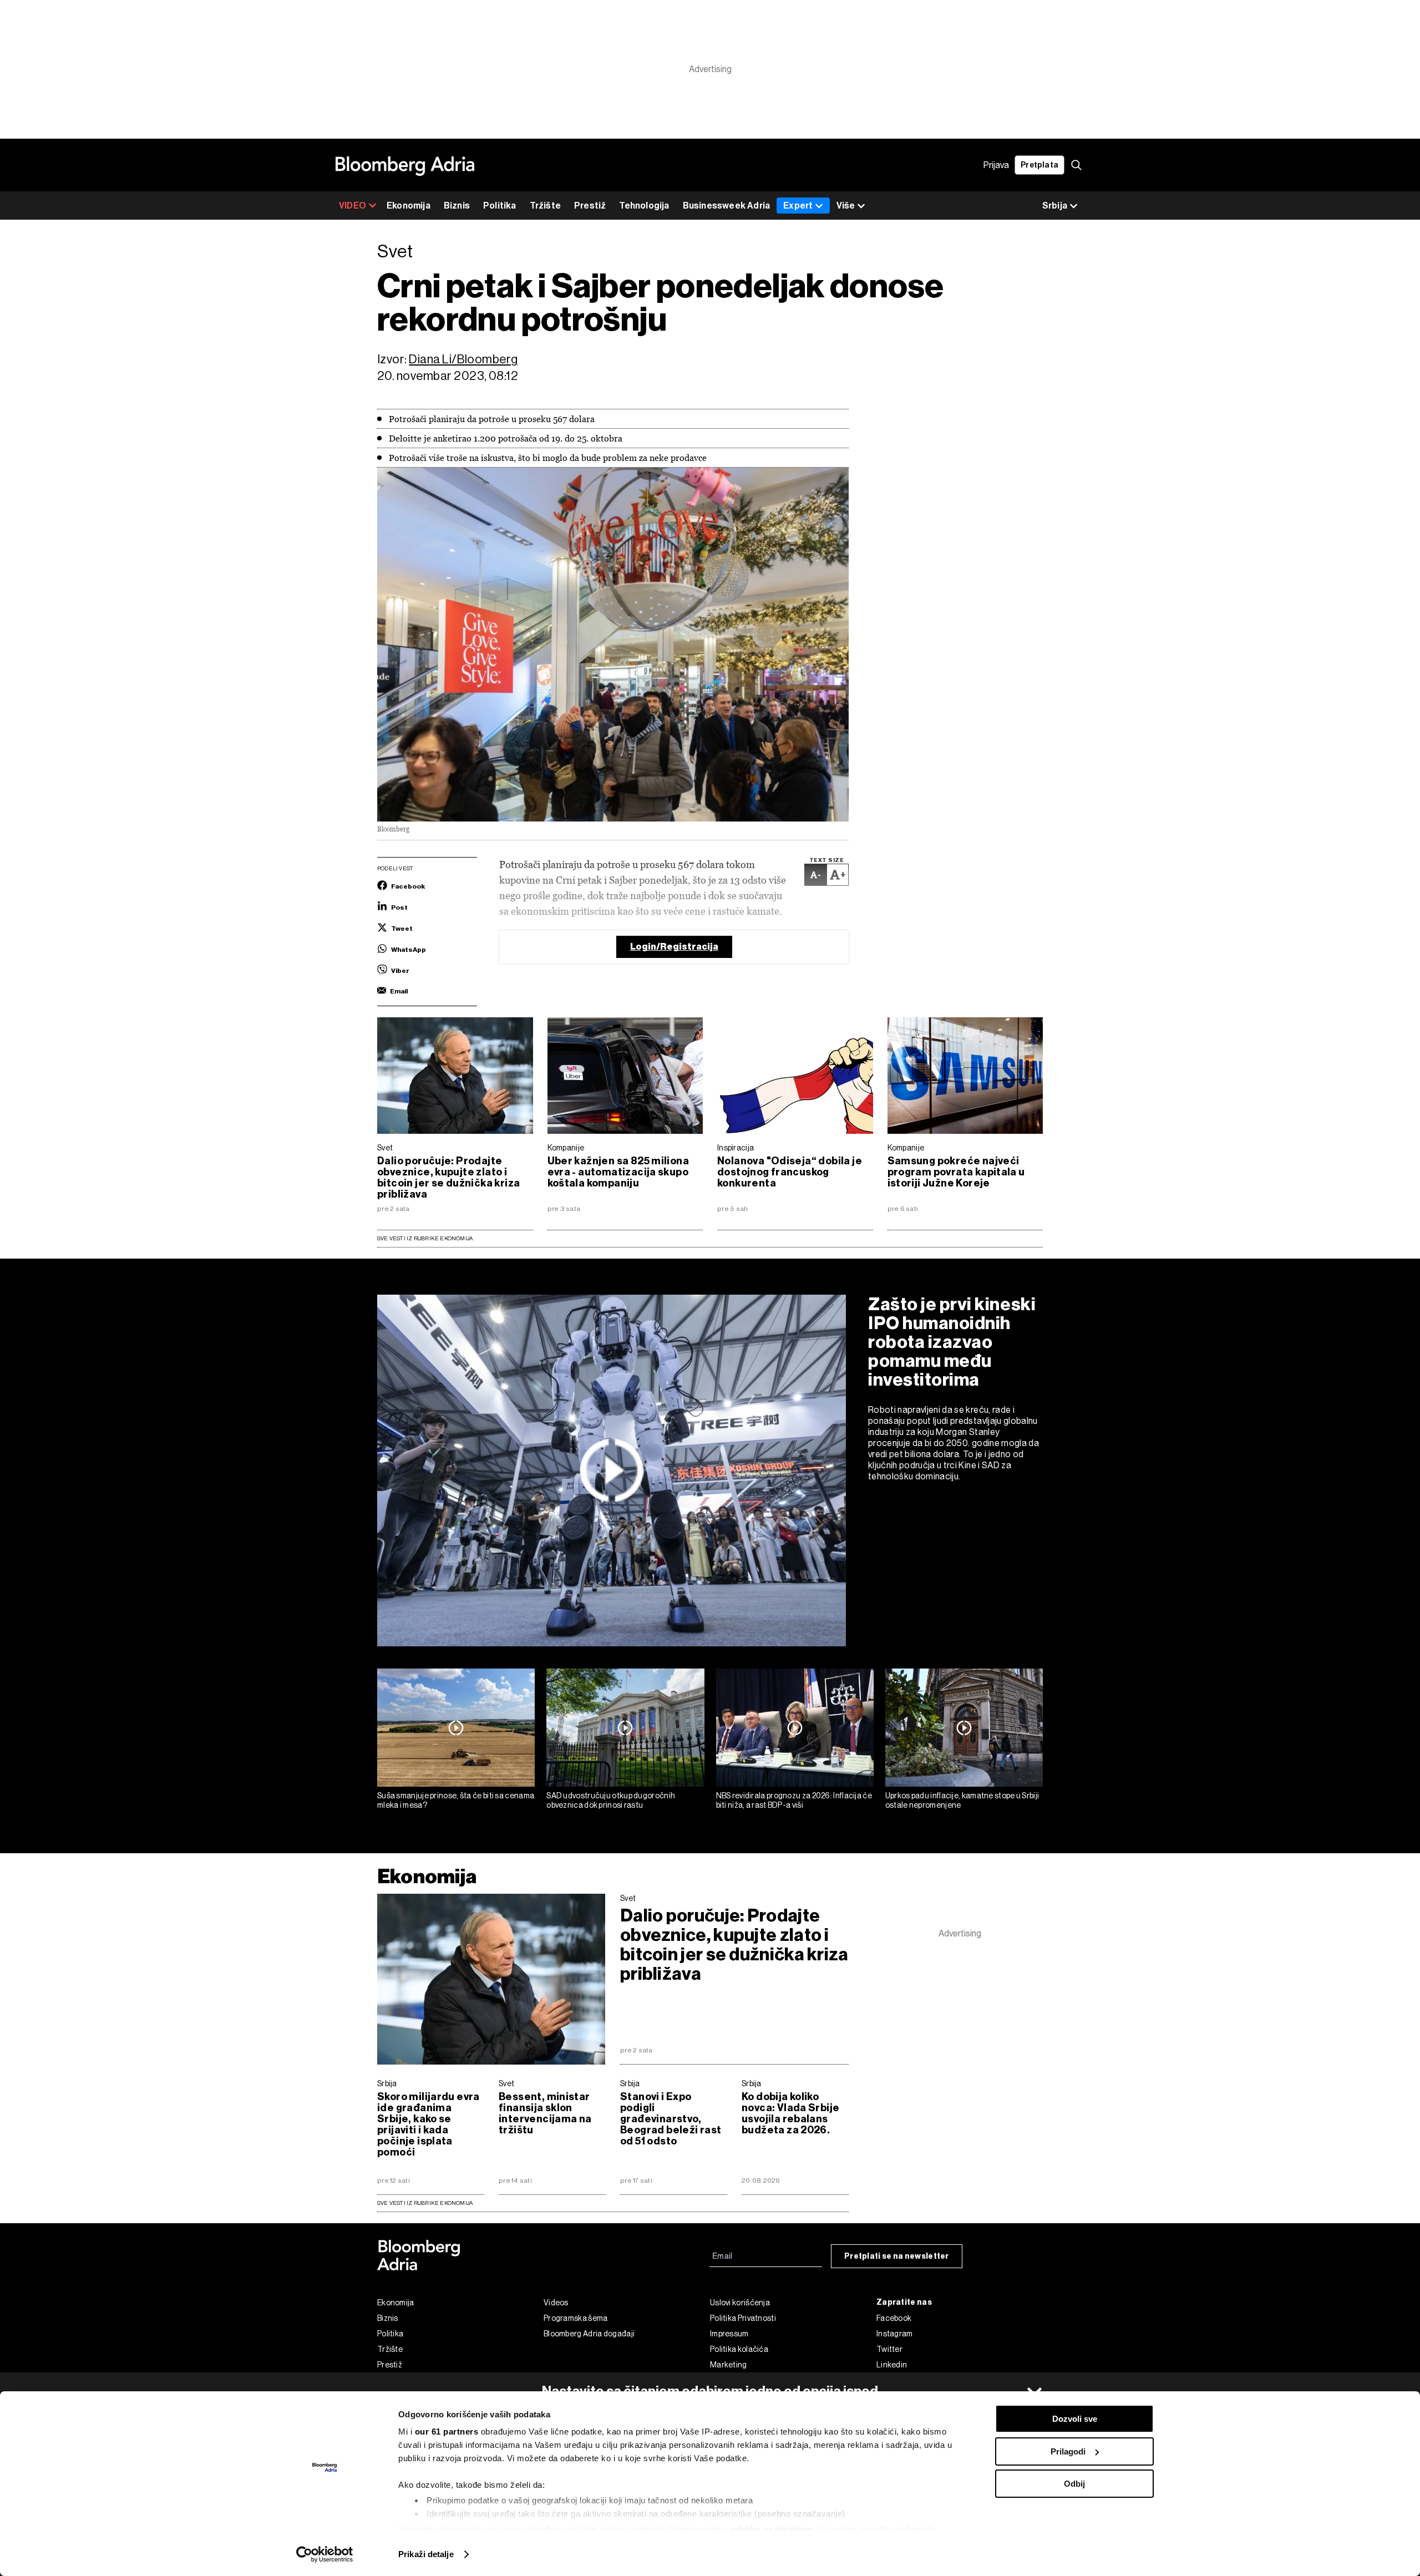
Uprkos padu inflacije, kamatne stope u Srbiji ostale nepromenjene (962, 1800)
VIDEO (353, 206)
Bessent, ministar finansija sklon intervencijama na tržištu (545, 2113)
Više (846, 206)
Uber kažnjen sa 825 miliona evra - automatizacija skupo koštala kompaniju (618, 1172)
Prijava (996, 165)
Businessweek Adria (727, 206)
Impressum (729, 2334)
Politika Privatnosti (743, 2318)
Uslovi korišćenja (740, 2303)
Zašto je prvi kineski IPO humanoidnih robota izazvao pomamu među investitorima (952, 1342)
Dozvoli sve (1075, 2419)
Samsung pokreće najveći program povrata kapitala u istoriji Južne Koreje (956, 1172)
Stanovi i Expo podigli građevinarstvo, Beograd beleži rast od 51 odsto (671, 2119)
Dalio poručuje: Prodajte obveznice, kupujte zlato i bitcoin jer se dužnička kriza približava (448, 1178)
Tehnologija (644, 206)
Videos (556, 2303)
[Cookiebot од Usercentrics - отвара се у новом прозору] (325, 2554)
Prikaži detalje (426, 2554)
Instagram (895, 2334)
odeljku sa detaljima (772, 2529)
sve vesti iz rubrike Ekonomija (425, 2203)
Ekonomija (409, 206)
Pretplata (1039, 165)
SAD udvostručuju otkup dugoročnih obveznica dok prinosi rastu (611, 1800)
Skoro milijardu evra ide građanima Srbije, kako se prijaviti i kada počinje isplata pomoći (428, 2124)
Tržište (545, 206)
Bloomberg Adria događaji (589, 2334)
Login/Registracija (674, 947)
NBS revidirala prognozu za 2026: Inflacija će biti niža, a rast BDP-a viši (794, 1800)
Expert (798, 206)
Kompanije (566, 1148)
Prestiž (590, 206)
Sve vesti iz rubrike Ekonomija (425, 1238)
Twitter (889, 2349)
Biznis (457, 206)
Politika (500, 206)
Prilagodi (1068, 2451)
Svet (385, 1148)
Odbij (1074, 2484)
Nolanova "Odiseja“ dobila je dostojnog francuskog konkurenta (790, 1172)
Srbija (387, 2083)
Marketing (729, 2365)
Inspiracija (736, 1148)
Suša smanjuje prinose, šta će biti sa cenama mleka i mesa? (456, 1800)
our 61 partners (447, 2432)
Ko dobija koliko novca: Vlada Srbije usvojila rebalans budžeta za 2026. (790, 2113)
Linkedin (892, 2365)
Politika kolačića (739, 2349)
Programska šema (576, 2318)
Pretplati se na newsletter (897, 2256)
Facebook (894, 2318)
